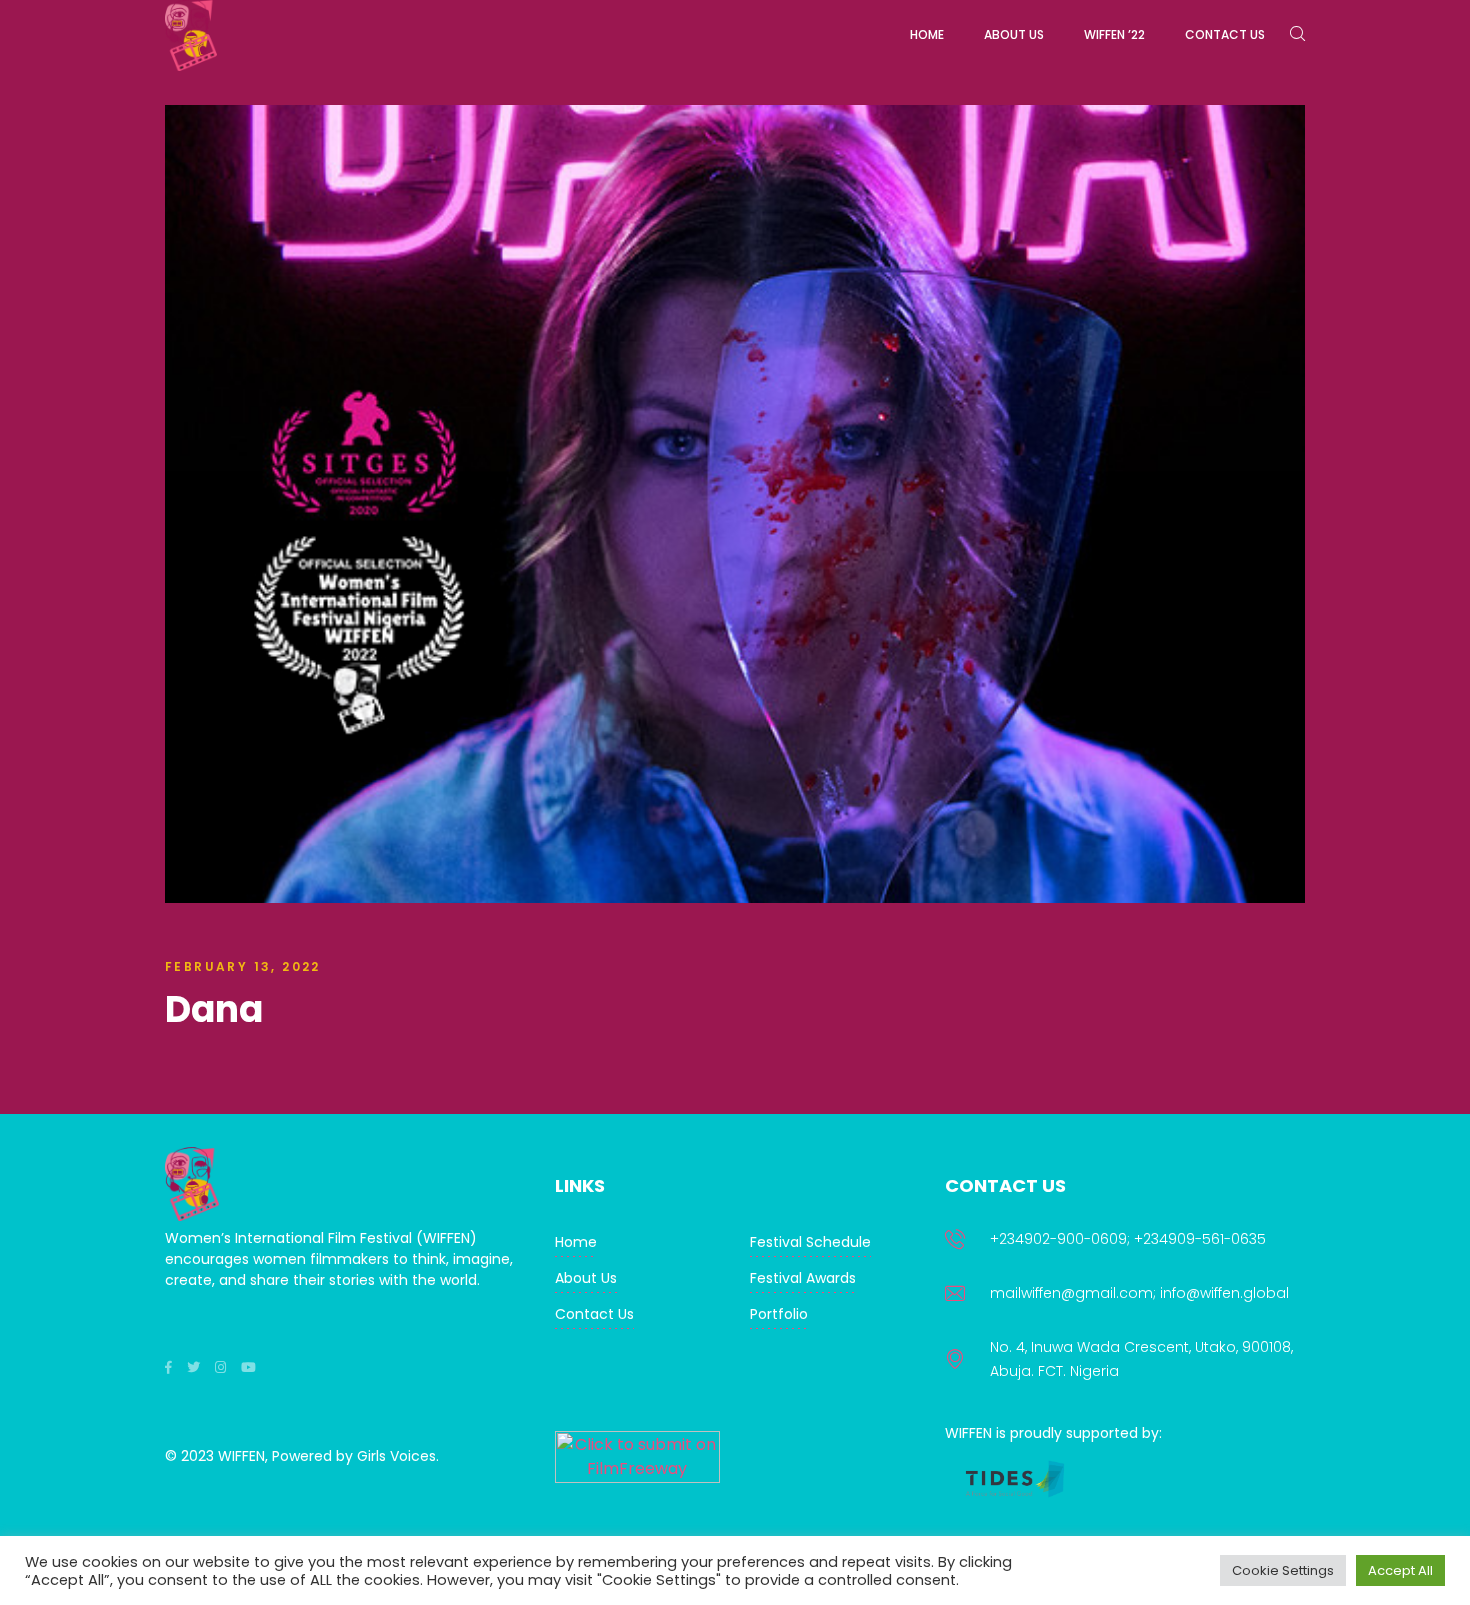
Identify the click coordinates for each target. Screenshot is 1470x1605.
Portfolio (779, 1314)
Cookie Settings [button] (1283, 1570)
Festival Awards (803, 1278)
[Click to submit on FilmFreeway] (637, 1477)
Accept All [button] (1400, 1570)
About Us (586, 1278)
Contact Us (594, 1314)
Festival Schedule (810, 1242)
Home (576, 1242)
